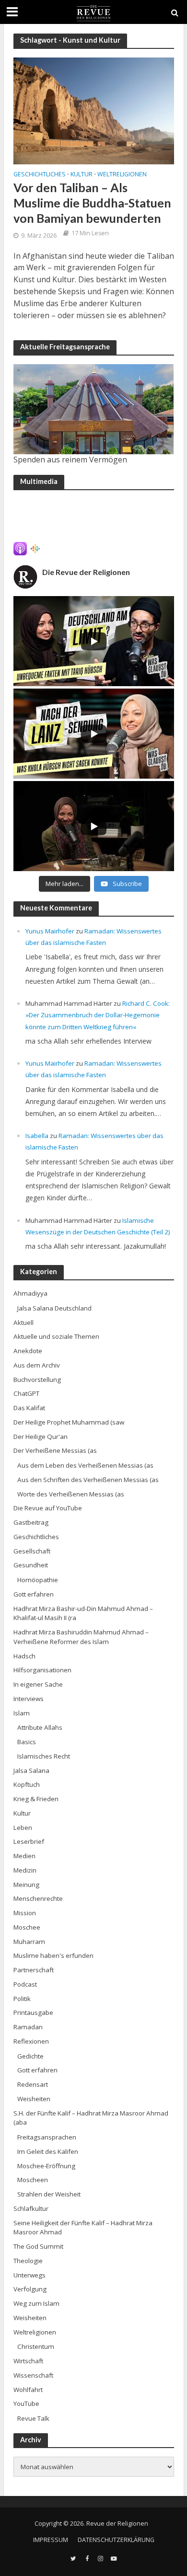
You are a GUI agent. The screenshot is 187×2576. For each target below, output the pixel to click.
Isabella (37, 1136)
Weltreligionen (122, 175)
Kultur (82, 175)
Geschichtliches (40, 175)
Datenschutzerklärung (116, 2540)
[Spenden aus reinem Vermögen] (94, 409)
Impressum (51, 2540)
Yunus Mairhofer (50, 931)
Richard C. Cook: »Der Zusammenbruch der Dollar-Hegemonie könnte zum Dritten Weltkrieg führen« (98, 1015)
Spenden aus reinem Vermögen (70, 460)
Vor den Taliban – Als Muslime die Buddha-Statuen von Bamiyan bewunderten (92, 203)
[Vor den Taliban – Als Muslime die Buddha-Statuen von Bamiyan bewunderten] (94, 110)
